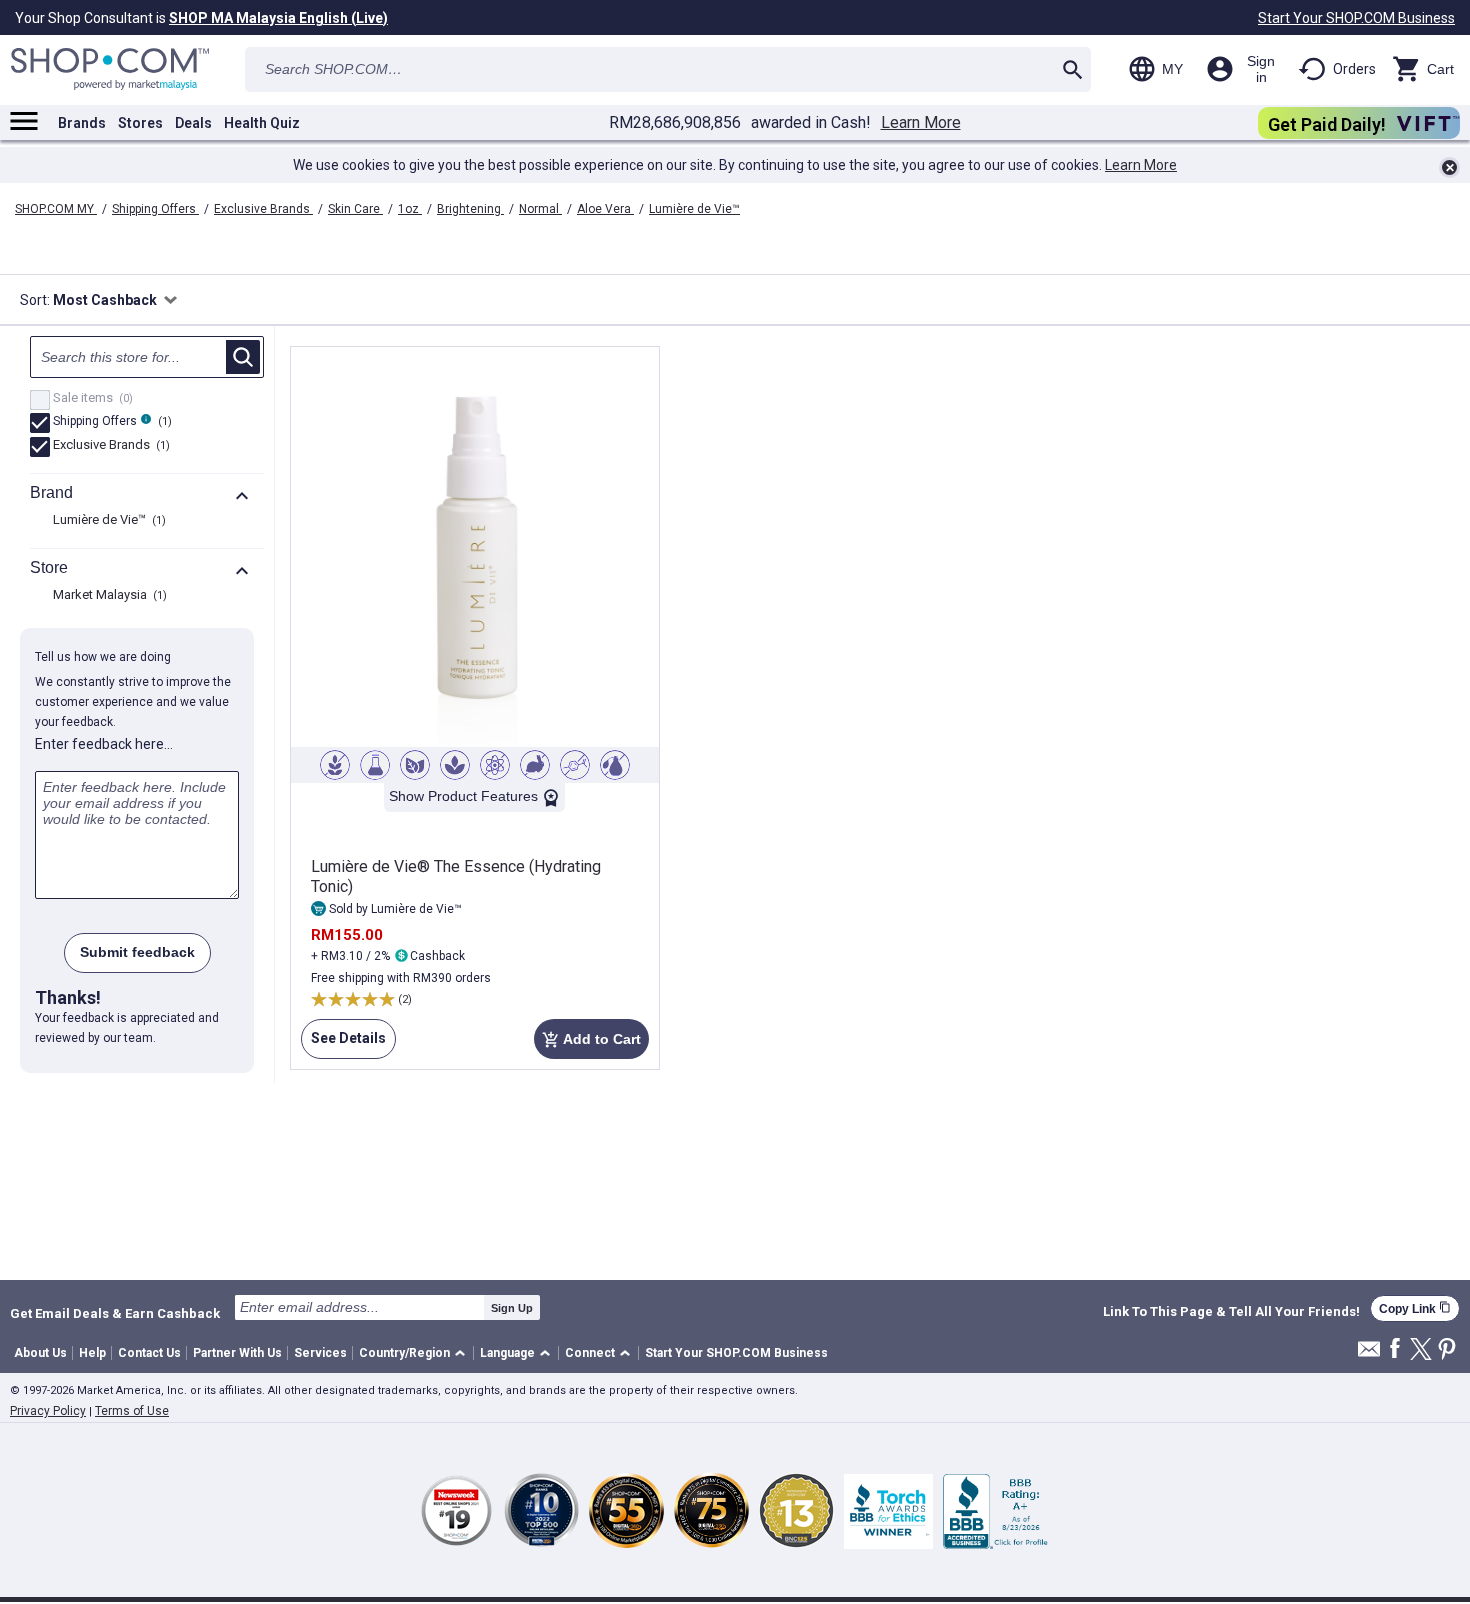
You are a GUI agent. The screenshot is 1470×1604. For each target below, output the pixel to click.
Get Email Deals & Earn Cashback (115, 1313)
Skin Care (355, 209)
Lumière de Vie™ (694, 209)
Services (320, 1353)
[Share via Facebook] (1395, 1349)
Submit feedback (137, 952)
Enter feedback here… (104, 744)
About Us (40, 1353)
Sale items (90, 399)
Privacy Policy (48, 1411)
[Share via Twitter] (1421, 1350)
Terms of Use (132, 1411)
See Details (343, 1044)
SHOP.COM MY (56, 209)
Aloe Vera (605, 209)
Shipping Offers (155, 209)
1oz (410, 209)
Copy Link (1415, 1308)
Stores (140, 123)
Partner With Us (237, 1353)
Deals (193, 123)
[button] (415, 1353)
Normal (540, 209)
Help (92, 1353)
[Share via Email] (1369, 1354)
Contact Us (149, 1353)
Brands (82, 123)
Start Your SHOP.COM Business (1356, 18)
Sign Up (512, 1308)
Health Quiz (262, 123)
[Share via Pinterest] (1447, 1350)
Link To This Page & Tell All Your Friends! (1231, 1312)
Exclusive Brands (263, 209)
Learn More (921, 123)
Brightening (470, 209)
